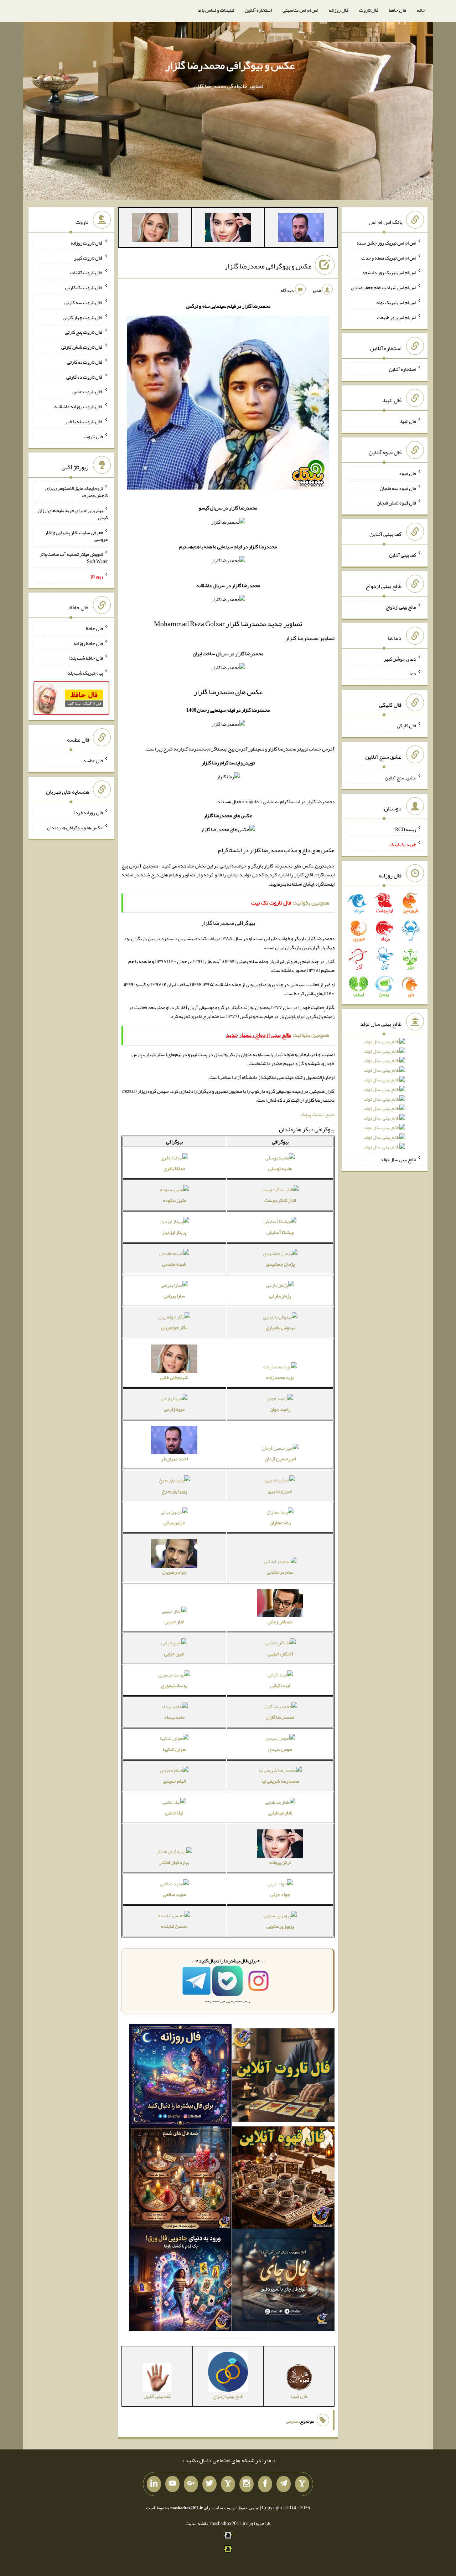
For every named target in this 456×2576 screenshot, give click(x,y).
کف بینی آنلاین (403, 555)
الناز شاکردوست (280, 1200)
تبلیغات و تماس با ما (216, 10)
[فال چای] (283, 2281)
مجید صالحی (174, 1894)
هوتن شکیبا (174, 1749)
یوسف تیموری (174, 1685)
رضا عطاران (280, 1522)
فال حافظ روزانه (88, 643)
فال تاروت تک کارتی (84, 287)
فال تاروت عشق (88, 391)
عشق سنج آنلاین (400, 777)
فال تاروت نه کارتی (85, 362)
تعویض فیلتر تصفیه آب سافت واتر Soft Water (74, 558)
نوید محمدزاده (280, 1377)
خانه (421, 10)
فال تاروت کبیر (89, 257)
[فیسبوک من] (265, 2484)
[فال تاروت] (283, 2077)
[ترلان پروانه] (228, 229)
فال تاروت (369, 10)
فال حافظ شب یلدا (86, 658)
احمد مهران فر (174, 1459)
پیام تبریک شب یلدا (85, 673)
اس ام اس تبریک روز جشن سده (386, 243)
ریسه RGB (406, 829)
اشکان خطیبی (280, 1654)
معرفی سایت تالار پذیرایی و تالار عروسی (76, 536)
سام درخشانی (280, 1572)
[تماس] (228, 2484)
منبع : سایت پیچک (317, 1114)
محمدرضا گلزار (280, 1717)
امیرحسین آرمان (280, 1459)
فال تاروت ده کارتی (85, 377)
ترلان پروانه (280, 1862)
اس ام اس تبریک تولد (396, 302)
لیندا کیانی (280, 1685)
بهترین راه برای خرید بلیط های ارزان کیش (73, 514)
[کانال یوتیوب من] (172, 2484)
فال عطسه (93, 760)
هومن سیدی (280, 1749)
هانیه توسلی (280, 1168)
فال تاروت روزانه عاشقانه (79, 406)
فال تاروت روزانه (87, 243)
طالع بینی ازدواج (401, 607)
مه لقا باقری (174, 1168)
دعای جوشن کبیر (400, 659)
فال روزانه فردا (89, 813)
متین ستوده (174, 1200)
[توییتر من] (209, 2484)
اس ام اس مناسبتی (300, 10)
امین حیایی (174, 1654)
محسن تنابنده (174, 1926)
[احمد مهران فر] (301, 229)
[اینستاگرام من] (247, 2484)
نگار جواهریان (174, 1327)
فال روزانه (339, 10)
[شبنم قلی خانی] (155, 229)
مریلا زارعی (174, 1409)
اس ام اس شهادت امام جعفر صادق (384, 287)
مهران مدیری (280, 1491)
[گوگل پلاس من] (191, 2484)
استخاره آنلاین (258, 10)
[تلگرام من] (284, 2484)
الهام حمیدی (174, 1781)
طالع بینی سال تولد (398, 1159)
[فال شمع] (180, 2179)
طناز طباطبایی (280, 1813)
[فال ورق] (180, 2281)
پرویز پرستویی (280, 1926)
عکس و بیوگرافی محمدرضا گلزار (230, 65)
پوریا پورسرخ (174, 1491)
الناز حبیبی (174, 1622)
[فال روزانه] (180, 2077)
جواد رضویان (174, 1572)
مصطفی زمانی (280, 1622)
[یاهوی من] (302, 2484)
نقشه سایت (197, 2523)
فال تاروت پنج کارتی (84, 332)
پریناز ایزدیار (174, 1232)
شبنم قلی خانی (174, 1377)
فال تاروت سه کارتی (84, 302)
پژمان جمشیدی (280, 1264)
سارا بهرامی (174, 1296)
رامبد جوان (280, 1409)
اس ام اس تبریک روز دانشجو (389, 272)
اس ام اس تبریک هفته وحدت (389, 257)
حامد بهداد (174, 1717)
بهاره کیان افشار (174, 1862)
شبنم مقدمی (174, 1264)
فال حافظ (398, 10)
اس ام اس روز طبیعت (397, 317)
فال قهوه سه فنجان (398, 488)
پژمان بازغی (280, 1296)
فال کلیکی (406, 726)
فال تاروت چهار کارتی (83, 317)
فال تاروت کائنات (86, 272)
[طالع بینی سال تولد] (384, 1097)
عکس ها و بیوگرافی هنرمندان (75, 827)
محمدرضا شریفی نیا (280, 1781)
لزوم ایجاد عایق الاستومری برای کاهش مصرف (77, 492)
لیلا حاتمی (174, 1813)
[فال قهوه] (283, 2179)
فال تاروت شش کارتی (82, 347)
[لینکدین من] (154, 2484)
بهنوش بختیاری (280, 1327)
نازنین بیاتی (174, 1522)
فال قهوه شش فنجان (396, 503)
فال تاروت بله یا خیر (84, 421)
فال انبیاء (408, 421)
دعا (413, 674)
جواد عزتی (280, 1894)
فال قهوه (408, 473)
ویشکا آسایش (280, 1232)
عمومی (292, 2421)
